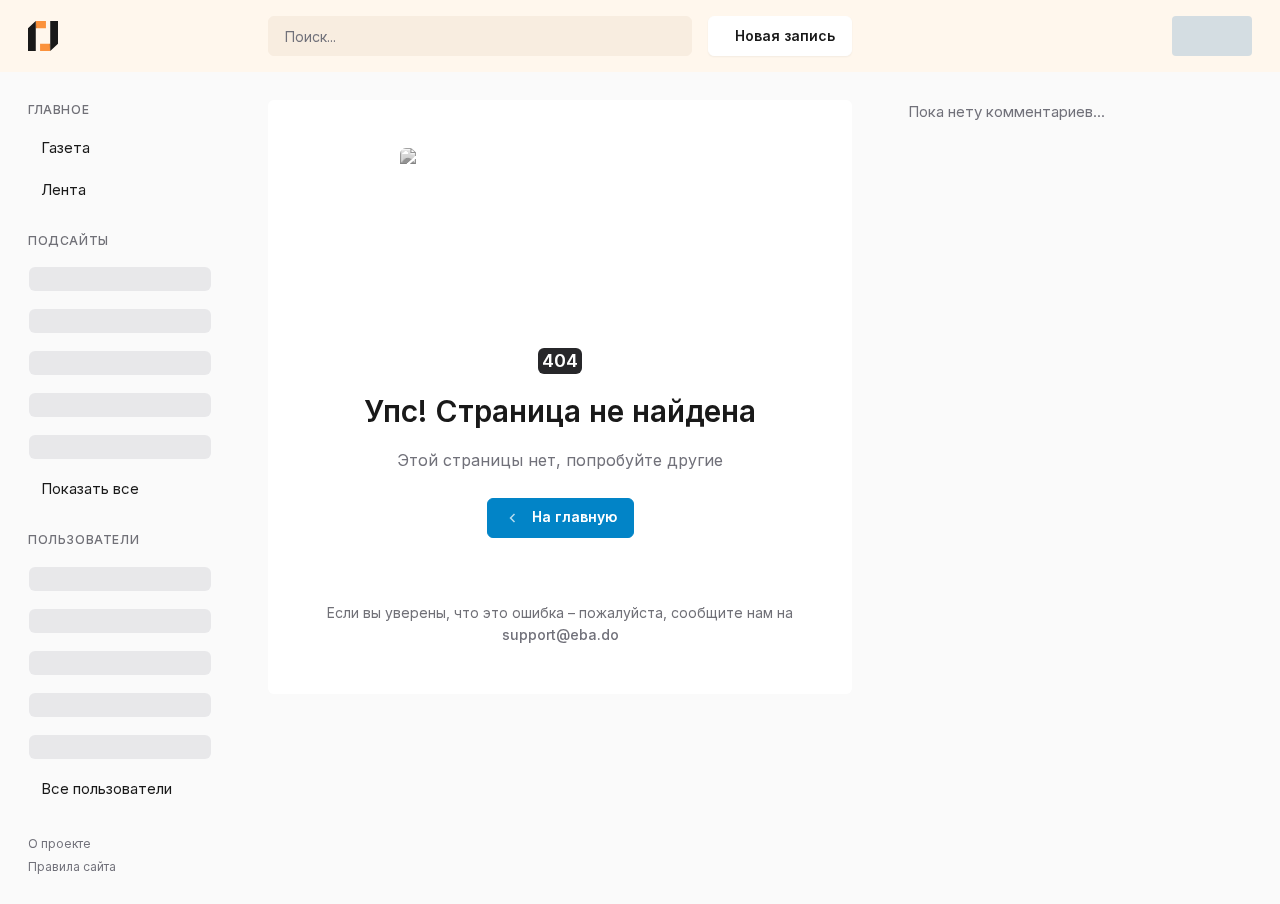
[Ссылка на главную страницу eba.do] (43, 36)
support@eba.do (560, 634)
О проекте (59, 843)
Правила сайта (72, 866)
